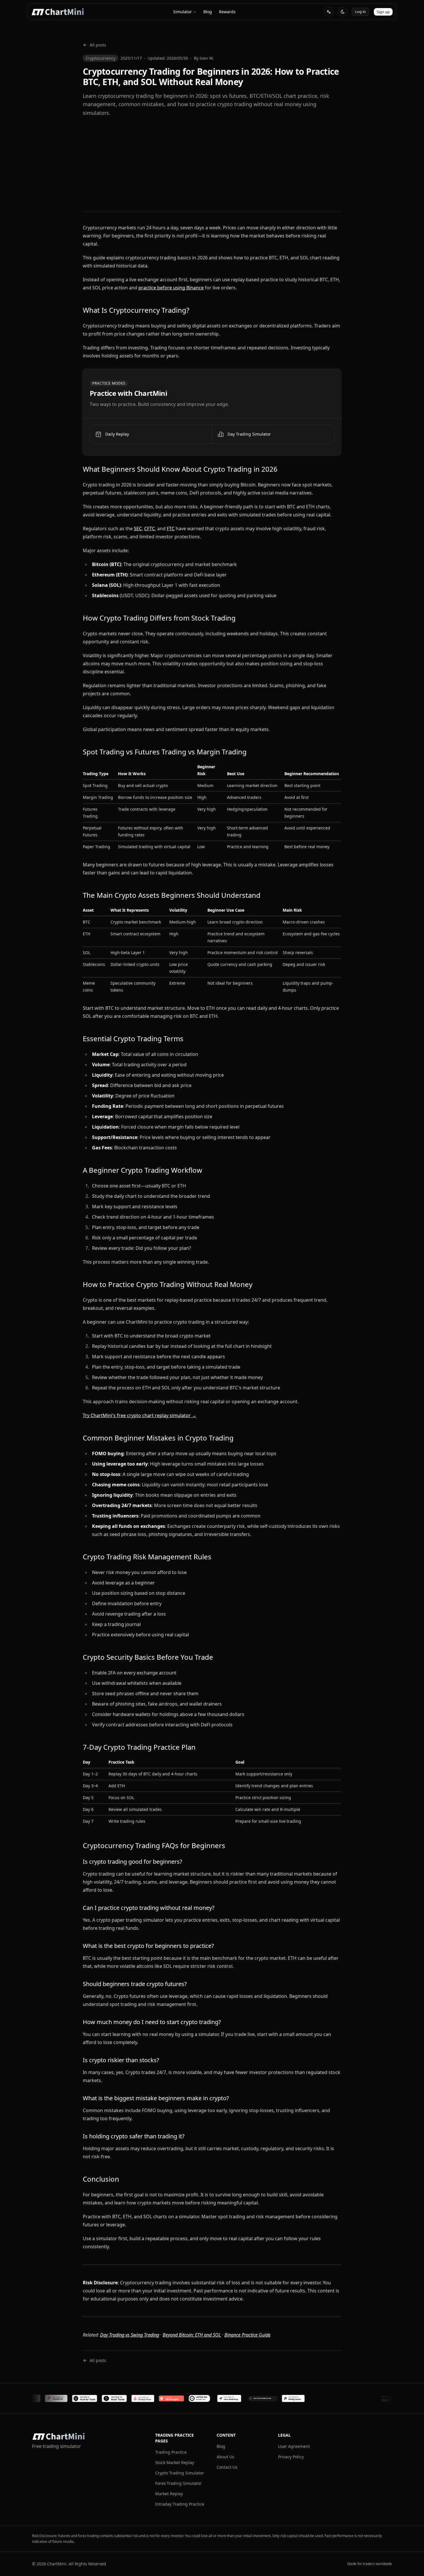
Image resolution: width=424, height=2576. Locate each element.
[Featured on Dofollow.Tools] (274, 2398)
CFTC (150, 529)
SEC (138, 529)
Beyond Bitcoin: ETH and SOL (192, 2335)
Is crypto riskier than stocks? (121, 2060)
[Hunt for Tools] (35, 2398)
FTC (171, 529)
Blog (208, 12)
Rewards (227, 12)
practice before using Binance (171, 288)
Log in (360, 12)
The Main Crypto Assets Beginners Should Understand (172, 895)
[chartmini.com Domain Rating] (213, 2398)
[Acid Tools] (65, 2398)
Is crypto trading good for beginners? (133, 1862)
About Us (225, 2457)
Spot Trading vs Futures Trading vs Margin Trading (165, 752)
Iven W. (207, 58)
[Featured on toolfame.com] (305, 2398)
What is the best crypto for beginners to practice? (148, 1946)
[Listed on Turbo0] (150, 2398)
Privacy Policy (291, 2457)
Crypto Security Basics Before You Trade (148, 1657)
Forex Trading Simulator (178, 2483)
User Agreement (294, 2446)
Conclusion (101, 2179)
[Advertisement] (212, 164)
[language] (329, 12)
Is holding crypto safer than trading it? (134, 2136)
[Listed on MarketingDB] (122, 2398)
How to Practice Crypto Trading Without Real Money (168, 1284)
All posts (98, 45)
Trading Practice (171, 2452)
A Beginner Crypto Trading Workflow (142, 1170)
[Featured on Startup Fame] (94, 2398)
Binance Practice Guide (247, 2335)
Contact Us (227, 2467)
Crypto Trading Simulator (180, 2473)
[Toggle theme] (343, 12)
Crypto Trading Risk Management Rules (147, 1557)
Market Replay (169, 2494)
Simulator (182, 12)
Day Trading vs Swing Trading (130, 2335)
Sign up (383, 12)
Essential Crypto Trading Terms (133, 1038)
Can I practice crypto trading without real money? (149, 1908)
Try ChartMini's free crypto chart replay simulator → (140, 1415)
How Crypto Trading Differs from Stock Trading (159, 618)
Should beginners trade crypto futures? (135, 1984)
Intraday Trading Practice (180, 2504)
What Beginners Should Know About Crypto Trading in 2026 (180, 469)
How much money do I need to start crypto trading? (152, 2022)
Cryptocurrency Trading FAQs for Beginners (154, 1845)
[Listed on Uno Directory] (180, 2398)
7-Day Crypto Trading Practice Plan (139, 1747)
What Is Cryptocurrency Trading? (136, 310)
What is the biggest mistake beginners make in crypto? (156, 2098)
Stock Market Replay (175, 2462)
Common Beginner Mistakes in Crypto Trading (158, 1438)
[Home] (58, 12)
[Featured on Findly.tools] (244, 2398)
